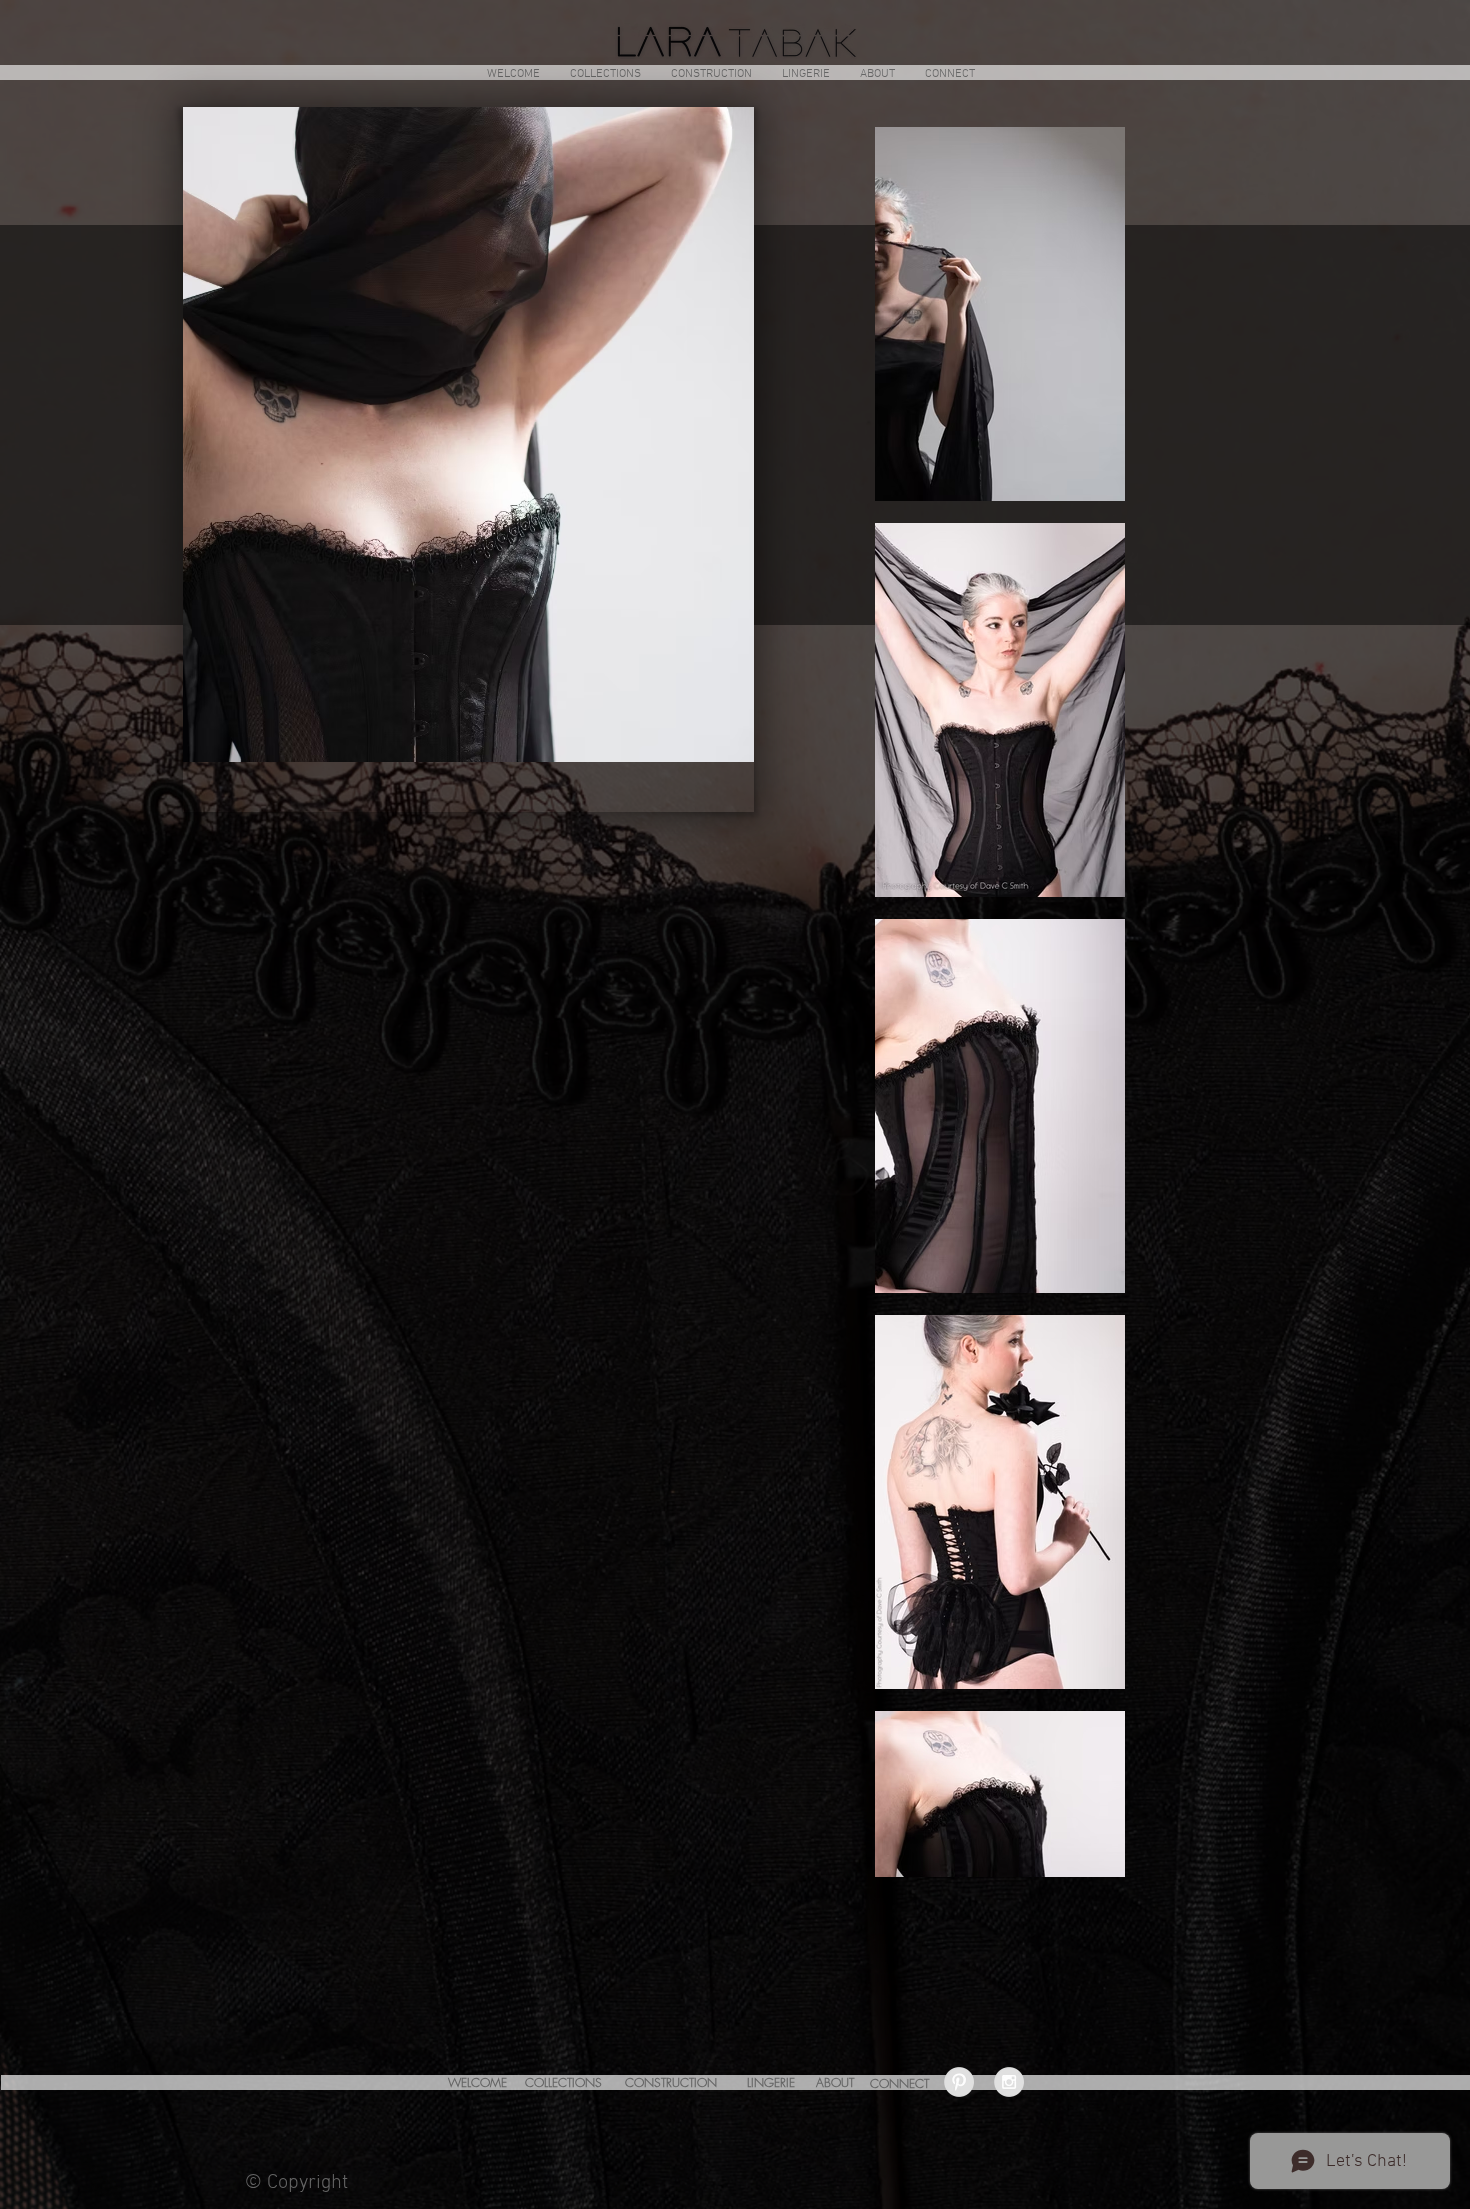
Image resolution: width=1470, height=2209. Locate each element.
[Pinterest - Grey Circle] (959, 2082)
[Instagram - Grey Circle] (1009, 2082)
